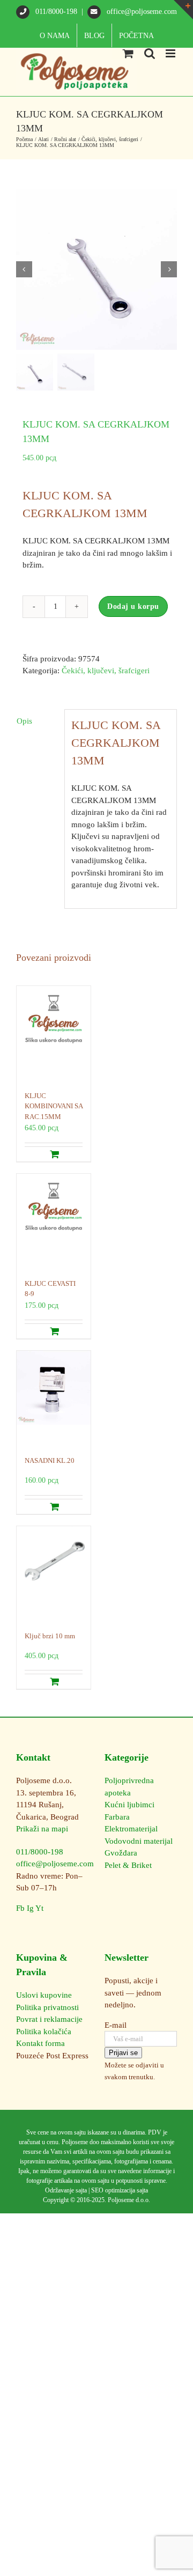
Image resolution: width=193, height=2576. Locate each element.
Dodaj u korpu (133, 606)
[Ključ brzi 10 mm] (54, 1573)
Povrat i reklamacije (49, 2019)
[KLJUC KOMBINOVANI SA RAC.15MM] (54, 1033)
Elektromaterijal (131, 1829)
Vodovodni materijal (139, 1841)
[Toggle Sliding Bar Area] (183, 10)
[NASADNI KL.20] (54, 1398)
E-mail (116, 2025)
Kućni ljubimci (129, 1805)
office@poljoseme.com (141, 12)
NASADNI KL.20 (50, 1460)
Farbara (117, 1817)
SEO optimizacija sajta (120, 2190)
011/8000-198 (56, 12)
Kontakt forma (40, 2043)
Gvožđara (121, 1853)
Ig (30, 1908)
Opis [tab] (24, 721)
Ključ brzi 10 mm (50, 1636)
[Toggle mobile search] (150, 53)
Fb (20, 1908)
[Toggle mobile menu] (171, 53)
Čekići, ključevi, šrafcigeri (106, 671)
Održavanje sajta (66, 2190)
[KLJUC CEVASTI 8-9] (54, 1221)
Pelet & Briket (128, 1865)
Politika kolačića (44, 2032)
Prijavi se (123, 2053)
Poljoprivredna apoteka (129, 1787)
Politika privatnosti (47, 2007)
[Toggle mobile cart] (128, 53)
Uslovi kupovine (44, 1995)
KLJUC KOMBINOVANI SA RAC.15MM (54, 1106)
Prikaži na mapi (42, 1829)
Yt (39, 1908)
